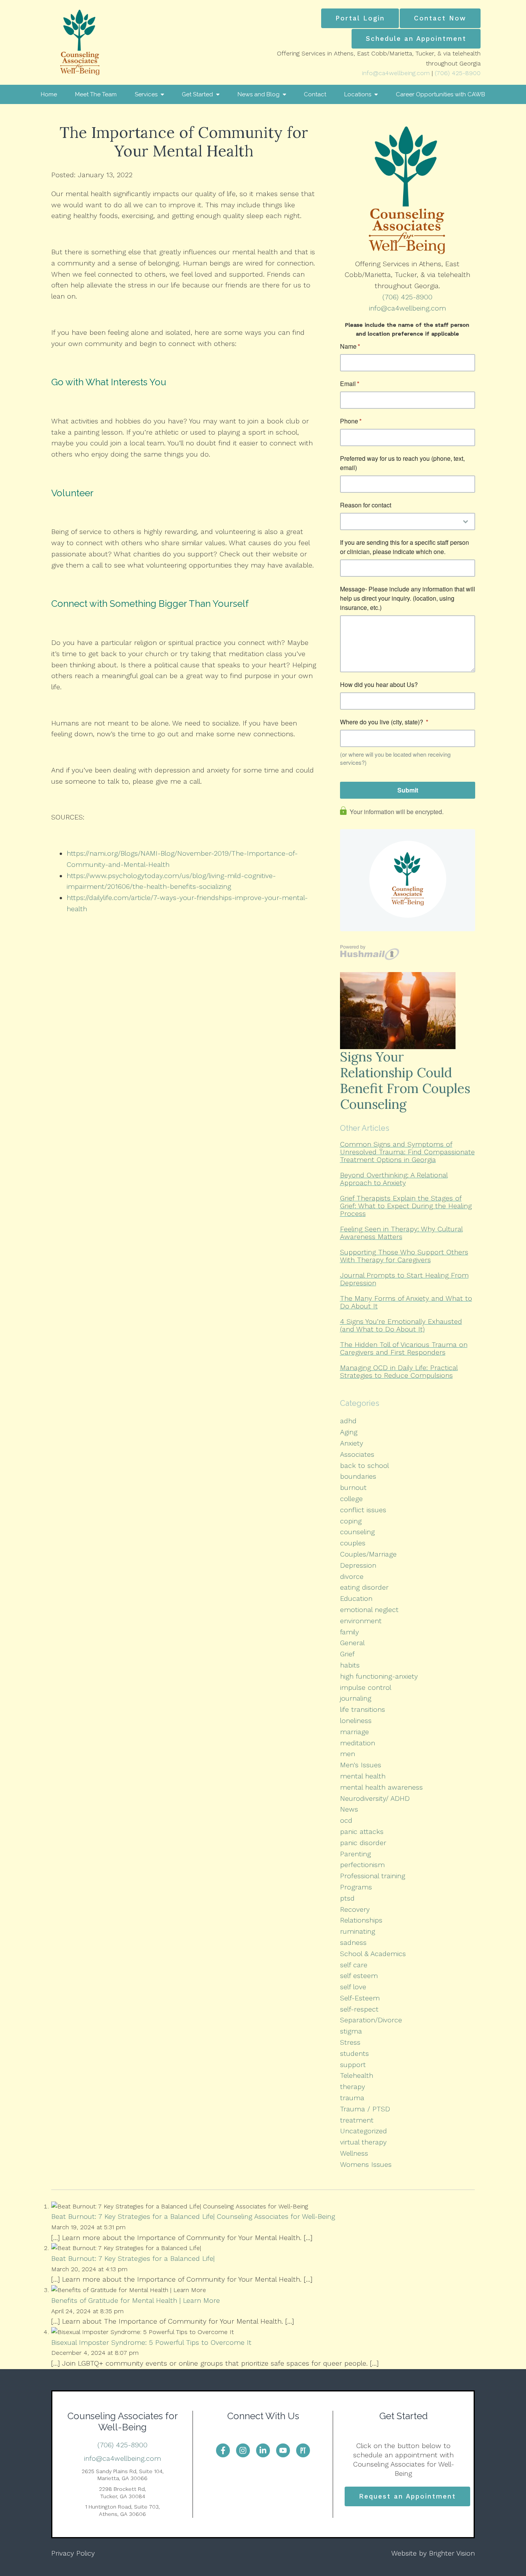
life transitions (363, 1709)
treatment (357, 2120)
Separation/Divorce (371, 2020)
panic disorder (363, 1843)
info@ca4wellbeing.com (396, 73)
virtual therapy (363, 2142)
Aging (349, 1432)
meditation (358, 1743)
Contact (315, 94)
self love (353, 1987)
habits (350, 1665)
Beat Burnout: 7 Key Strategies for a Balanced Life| (133, 2258)
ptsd (347, 1898)
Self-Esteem (360, 1998)
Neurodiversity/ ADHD (375, 1798)
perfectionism (362, 1865)
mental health (363, 1776)
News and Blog (259, 94)
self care (354, 1965)
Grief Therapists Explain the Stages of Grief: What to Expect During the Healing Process (406, 1206)
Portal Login (360, 18)
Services (146, 94)
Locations (358, 94)
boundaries (358, 1476)
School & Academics (373, 1954)
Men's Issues (361, 1765)
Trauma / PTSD (365, 2109)
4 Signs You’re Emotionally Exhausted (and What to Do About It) (401, 1325)
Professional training (373, 1876)
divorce (352, 1576)
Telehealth (357, 2075)
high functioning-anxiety (379, 1676)
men (348, 1754)
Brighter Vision (452, 2553)
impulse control (366, 1687)
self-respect (359, 2009)
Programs (356, 1887)
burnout (353, 1487)
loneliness (356, 1720)
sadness (353, 1942)
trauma (352, 2098)
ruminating (358, 1931)
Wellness (354, 2153)
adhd (348, 1421)
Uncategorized (364, 2131)
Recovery (355, 1909)
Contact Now (440, 18)
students (354, 2053)
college (351, 1499)
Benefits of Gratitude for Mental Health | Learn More (136, 2300)
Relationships (361, 1920)
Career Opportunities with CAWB (441, 94)
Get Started (197, 94)
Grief (347, 1654)
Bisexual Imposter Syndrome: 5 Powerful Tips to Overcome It (151, 2342)
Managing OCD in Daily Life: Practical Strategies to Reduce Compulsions (399, 1371)
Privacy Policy (73, 2553)
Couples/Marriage (368, 1554)
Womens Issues (366, 2164)
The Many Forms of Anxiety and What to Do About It (406, 1302)
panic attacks (362, 1831)
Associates (357, 1454)
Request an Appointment (407, 2496)
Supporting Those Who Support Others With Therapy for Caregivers (404, 1256)
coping (351, 1521)
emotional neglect (369, 1610)
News (349, 1809)
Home (49, 94)
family (349, 1632)
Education (356, 1598)
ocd (346, 1820)
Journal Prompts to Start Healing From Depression (404, 1279)
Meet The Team (96, 94)
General (352, 1643)
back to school (364, 1465)
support (353, 2065)
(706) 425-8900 (458, 73)
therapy (353, 2086)
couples (353, 1543)
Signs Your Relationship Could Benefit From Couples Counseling (405, 1080)
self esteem (359, 1976)
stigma (351, 2031)
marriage (354, 1732)
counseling (357, 1532)
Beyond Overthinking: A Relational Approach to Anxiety (394, 1179)
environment (361, 1621)
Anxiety (352, 1443)
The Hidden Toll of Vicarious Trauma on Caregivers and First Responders (404, 1348)
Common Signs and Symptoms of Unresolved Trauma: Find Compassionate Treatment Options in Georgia (407, 1152)
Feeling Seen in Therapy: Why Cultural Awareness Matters (401, 1233)
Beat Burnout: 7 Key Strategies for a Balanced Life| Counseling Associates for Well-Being (193, 2216)
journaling (356, 1698)
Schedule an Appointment (416, 39)
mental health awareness (381, 1787)
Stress (350, 2042)
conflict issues (363, 1510)
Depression (358, 1565)
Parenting (355, 1854)
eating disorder (364, 1587)
